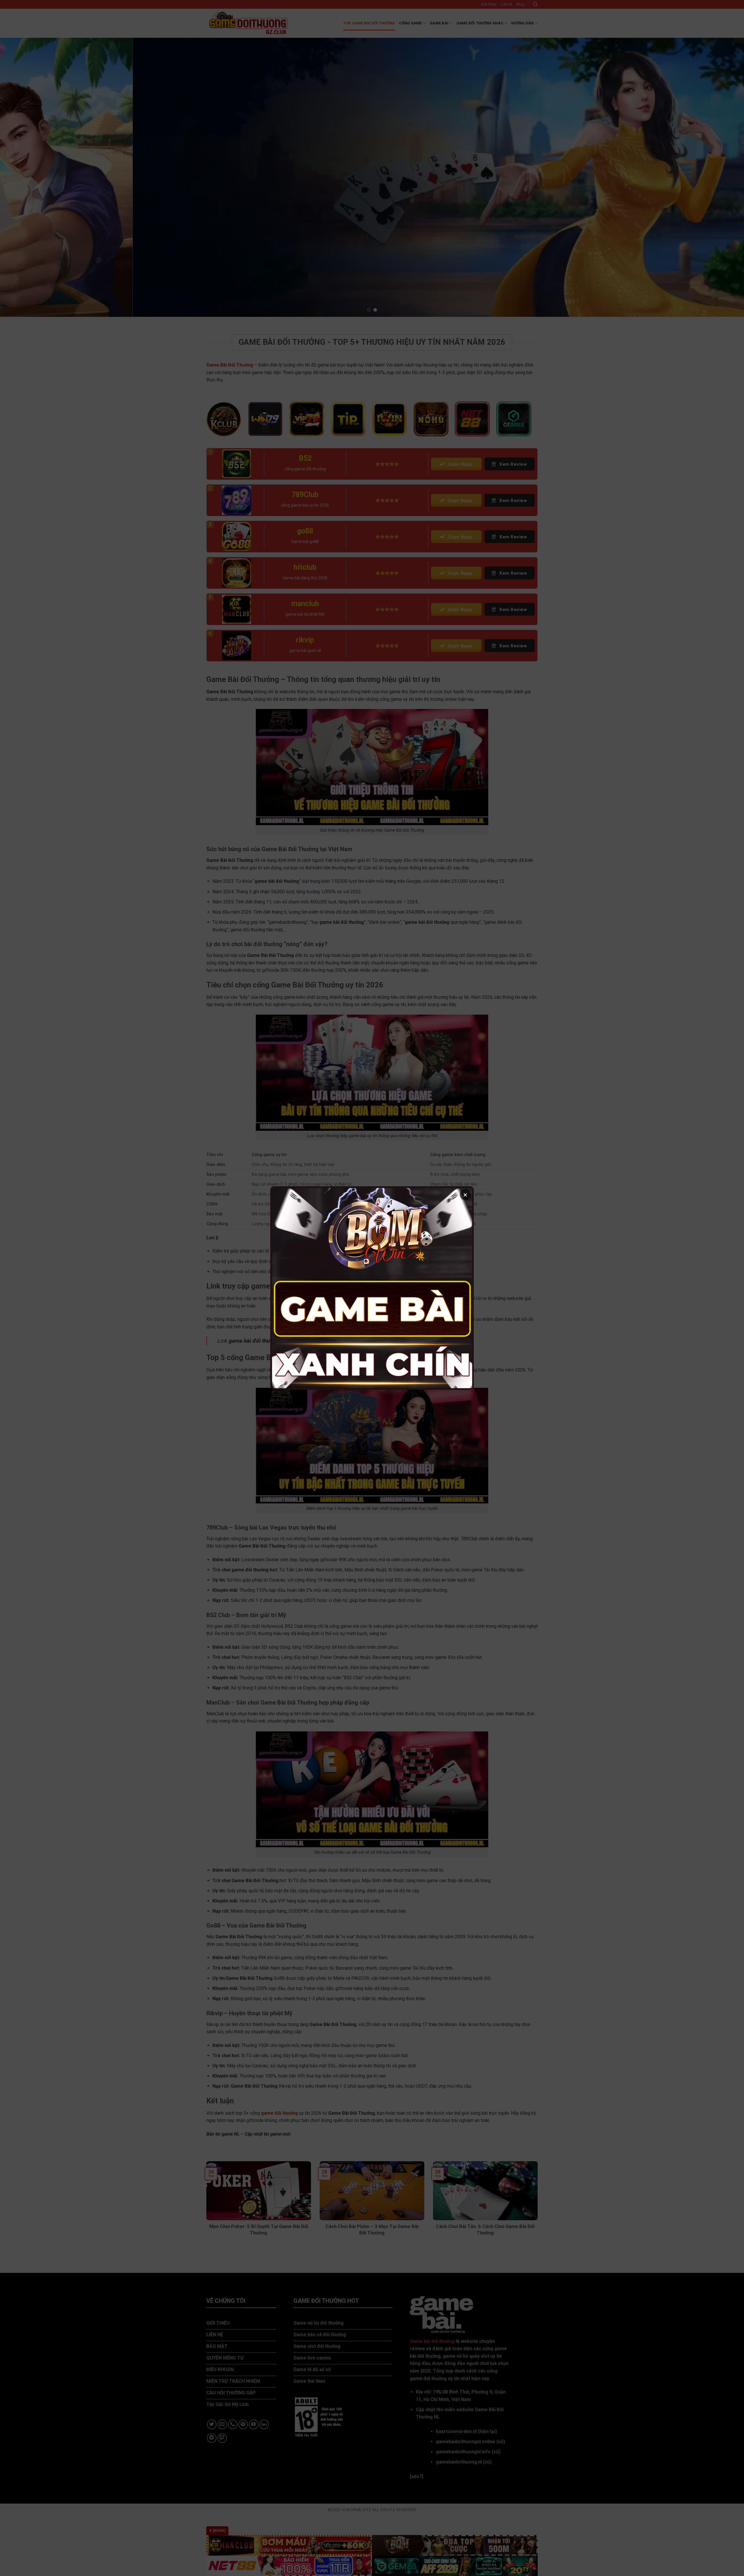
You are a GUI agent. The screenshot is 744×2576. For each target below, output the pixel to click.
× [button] (465, 1195)
